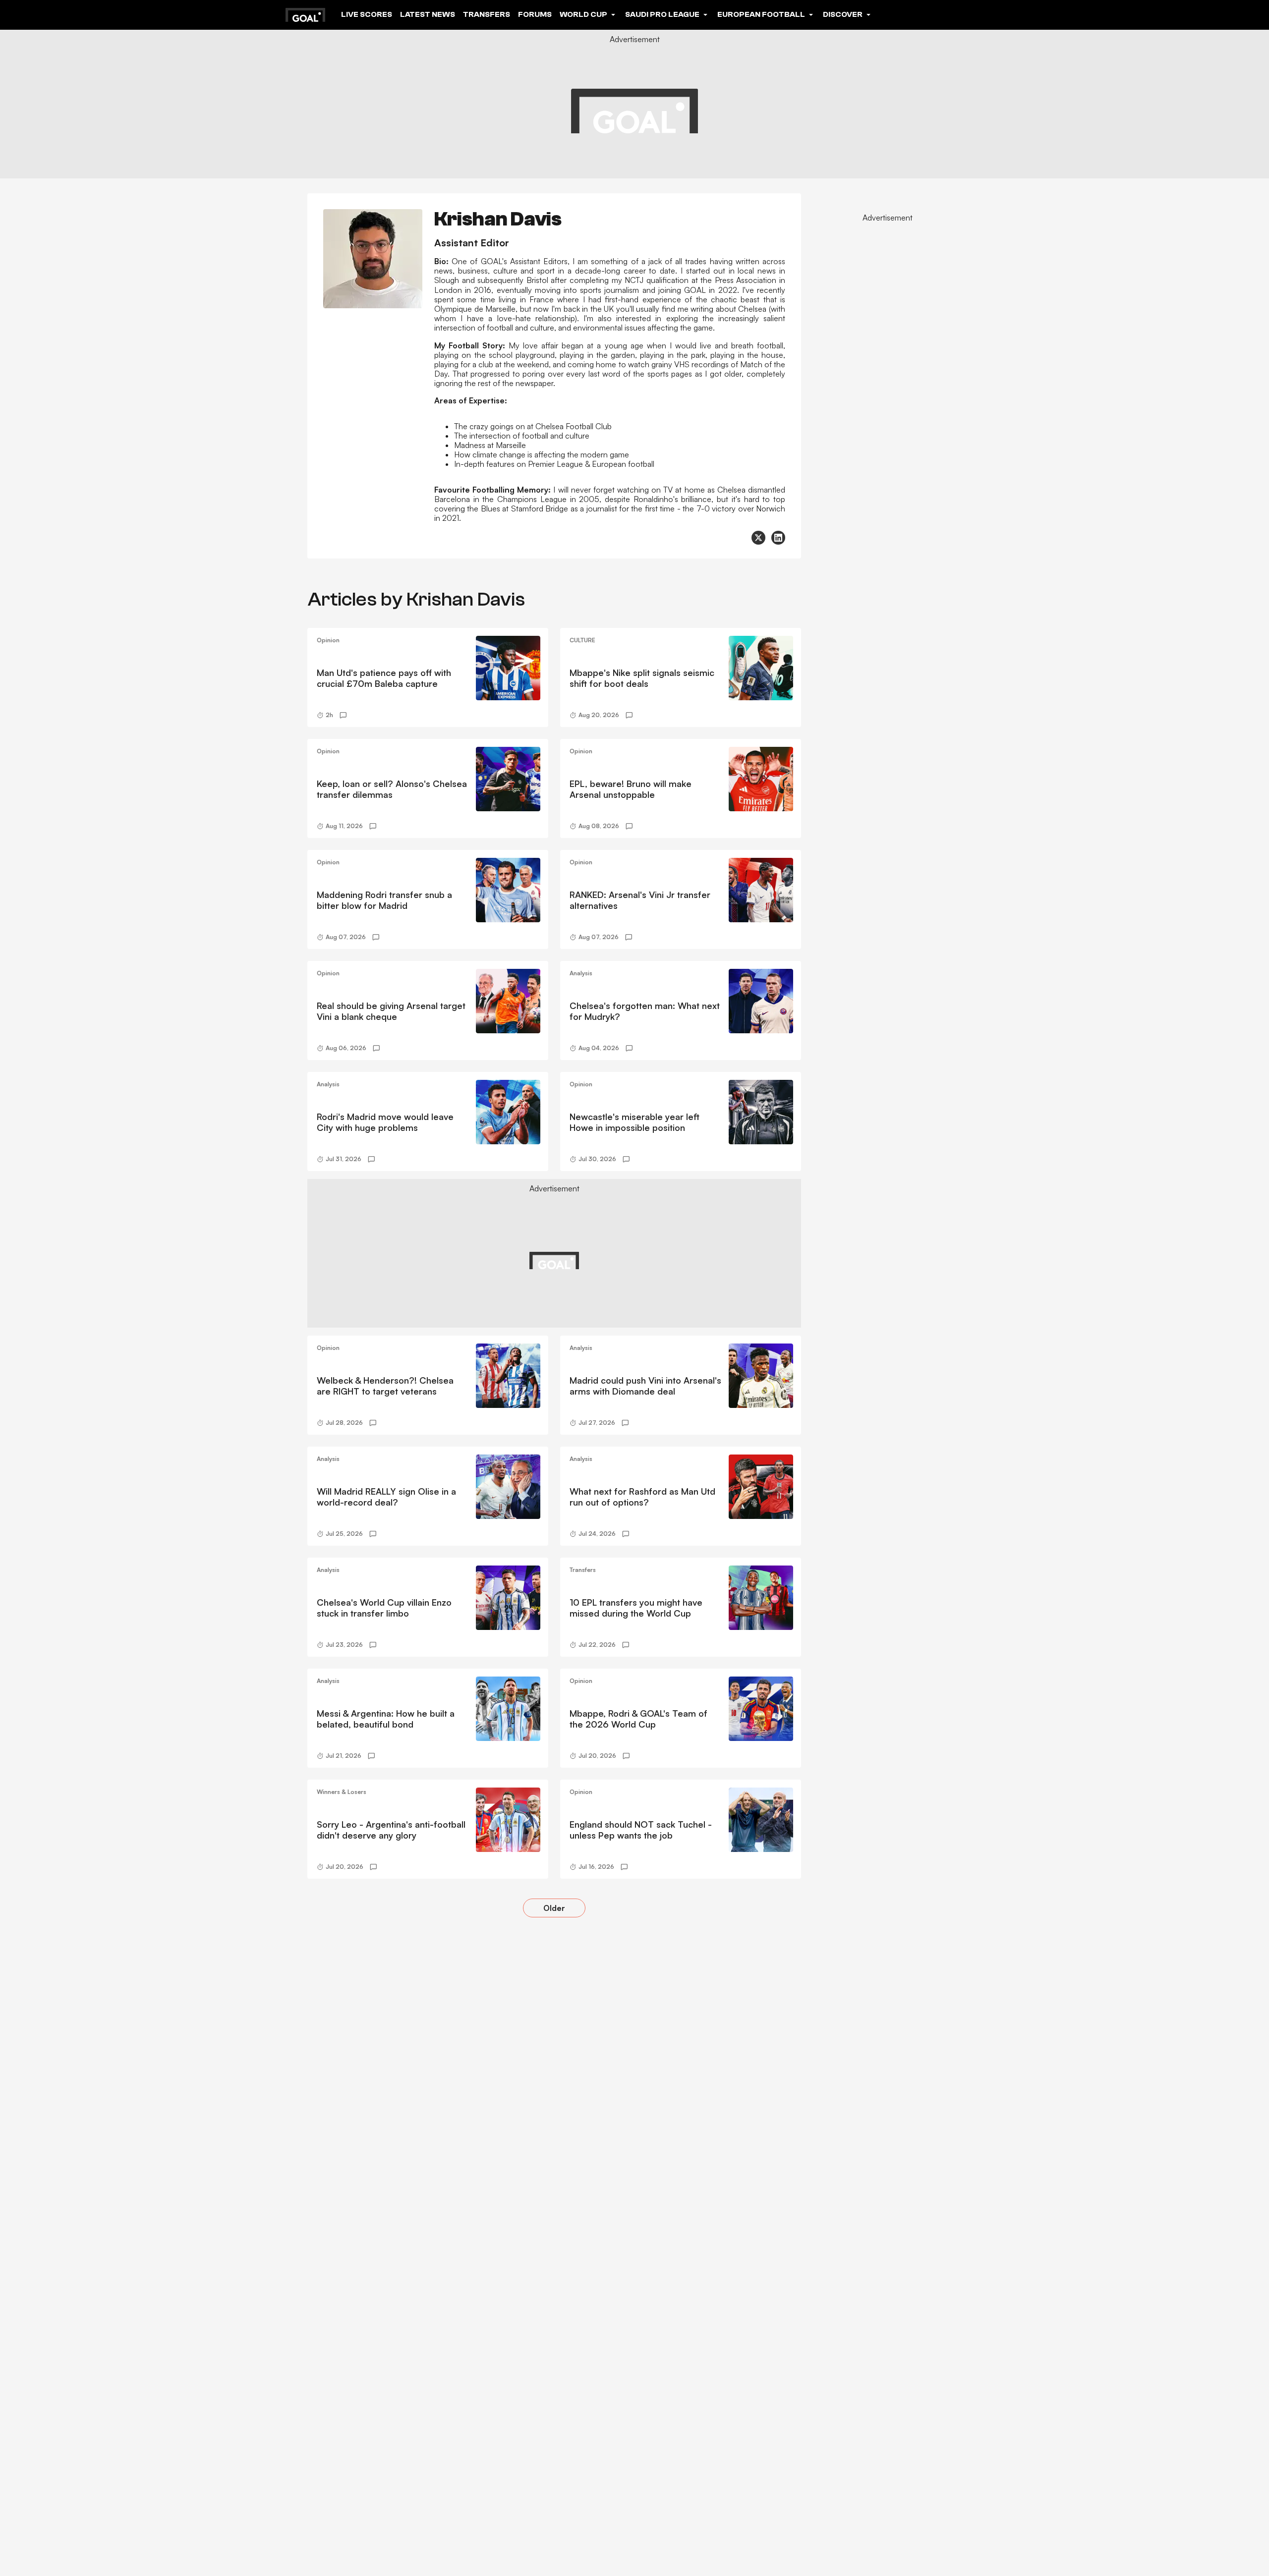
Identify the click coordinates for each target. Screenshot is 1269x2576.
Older (554, 1908)
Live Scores (367, 14)
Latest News (428, 14)
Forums (535, 14)
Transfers (487, 14)
